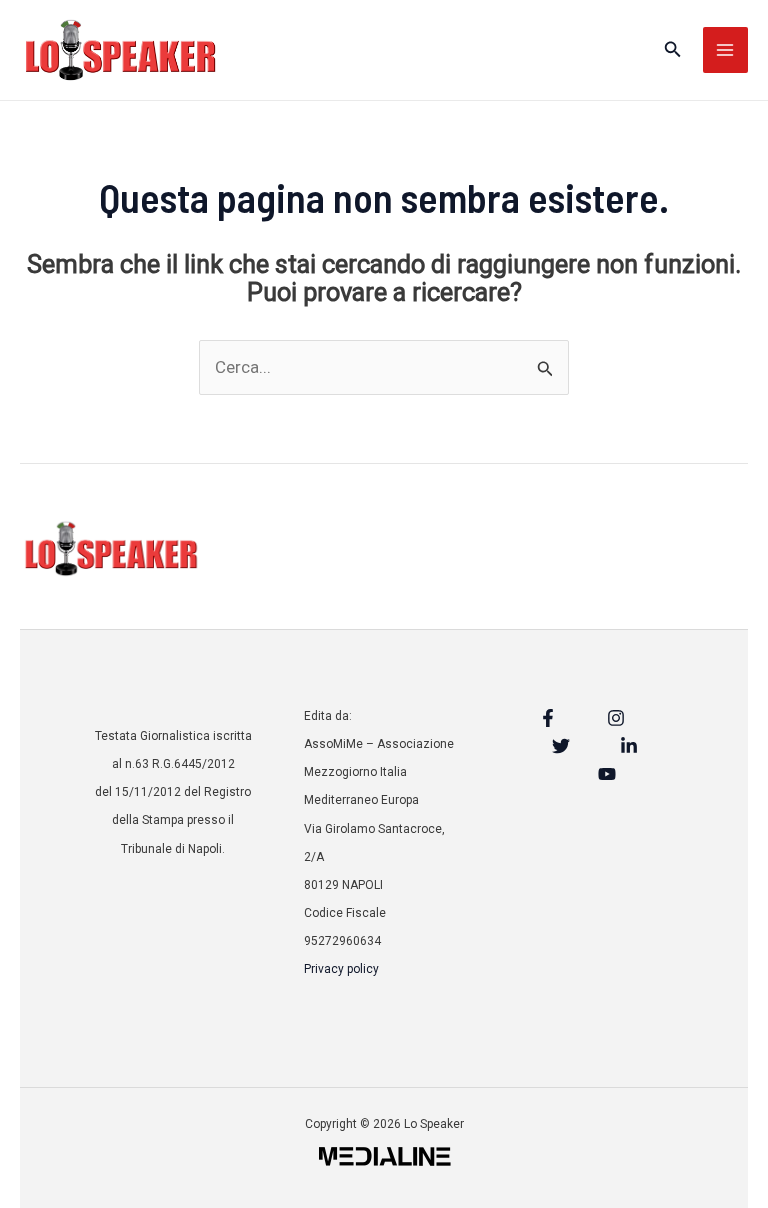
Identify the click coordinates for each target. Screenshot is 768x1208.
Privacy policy (341, 969)
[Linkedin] (629, 746)
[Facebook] (548, 718)
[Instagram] (616, 718)
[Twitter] (561, 746)
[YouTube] (607, 774)
